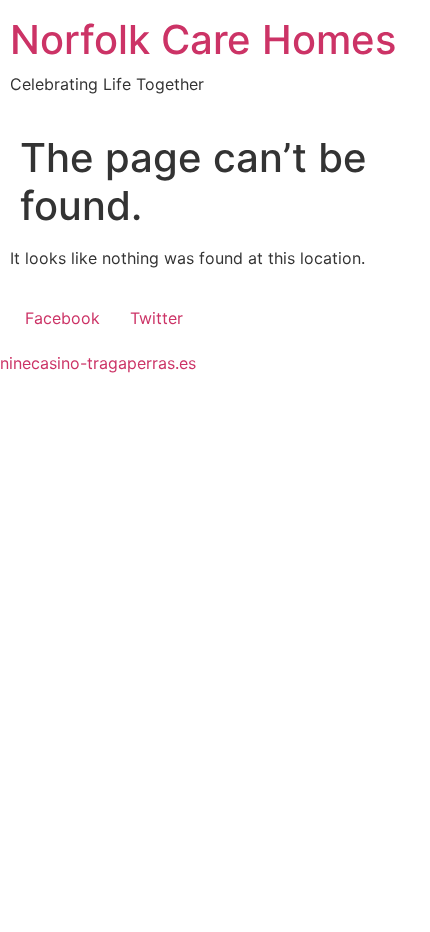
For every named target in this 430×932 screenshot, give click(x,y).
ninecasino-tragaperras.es (98, 363)
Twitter (156, 318)
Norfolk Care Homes (203, 39)
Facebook (62, 318)
